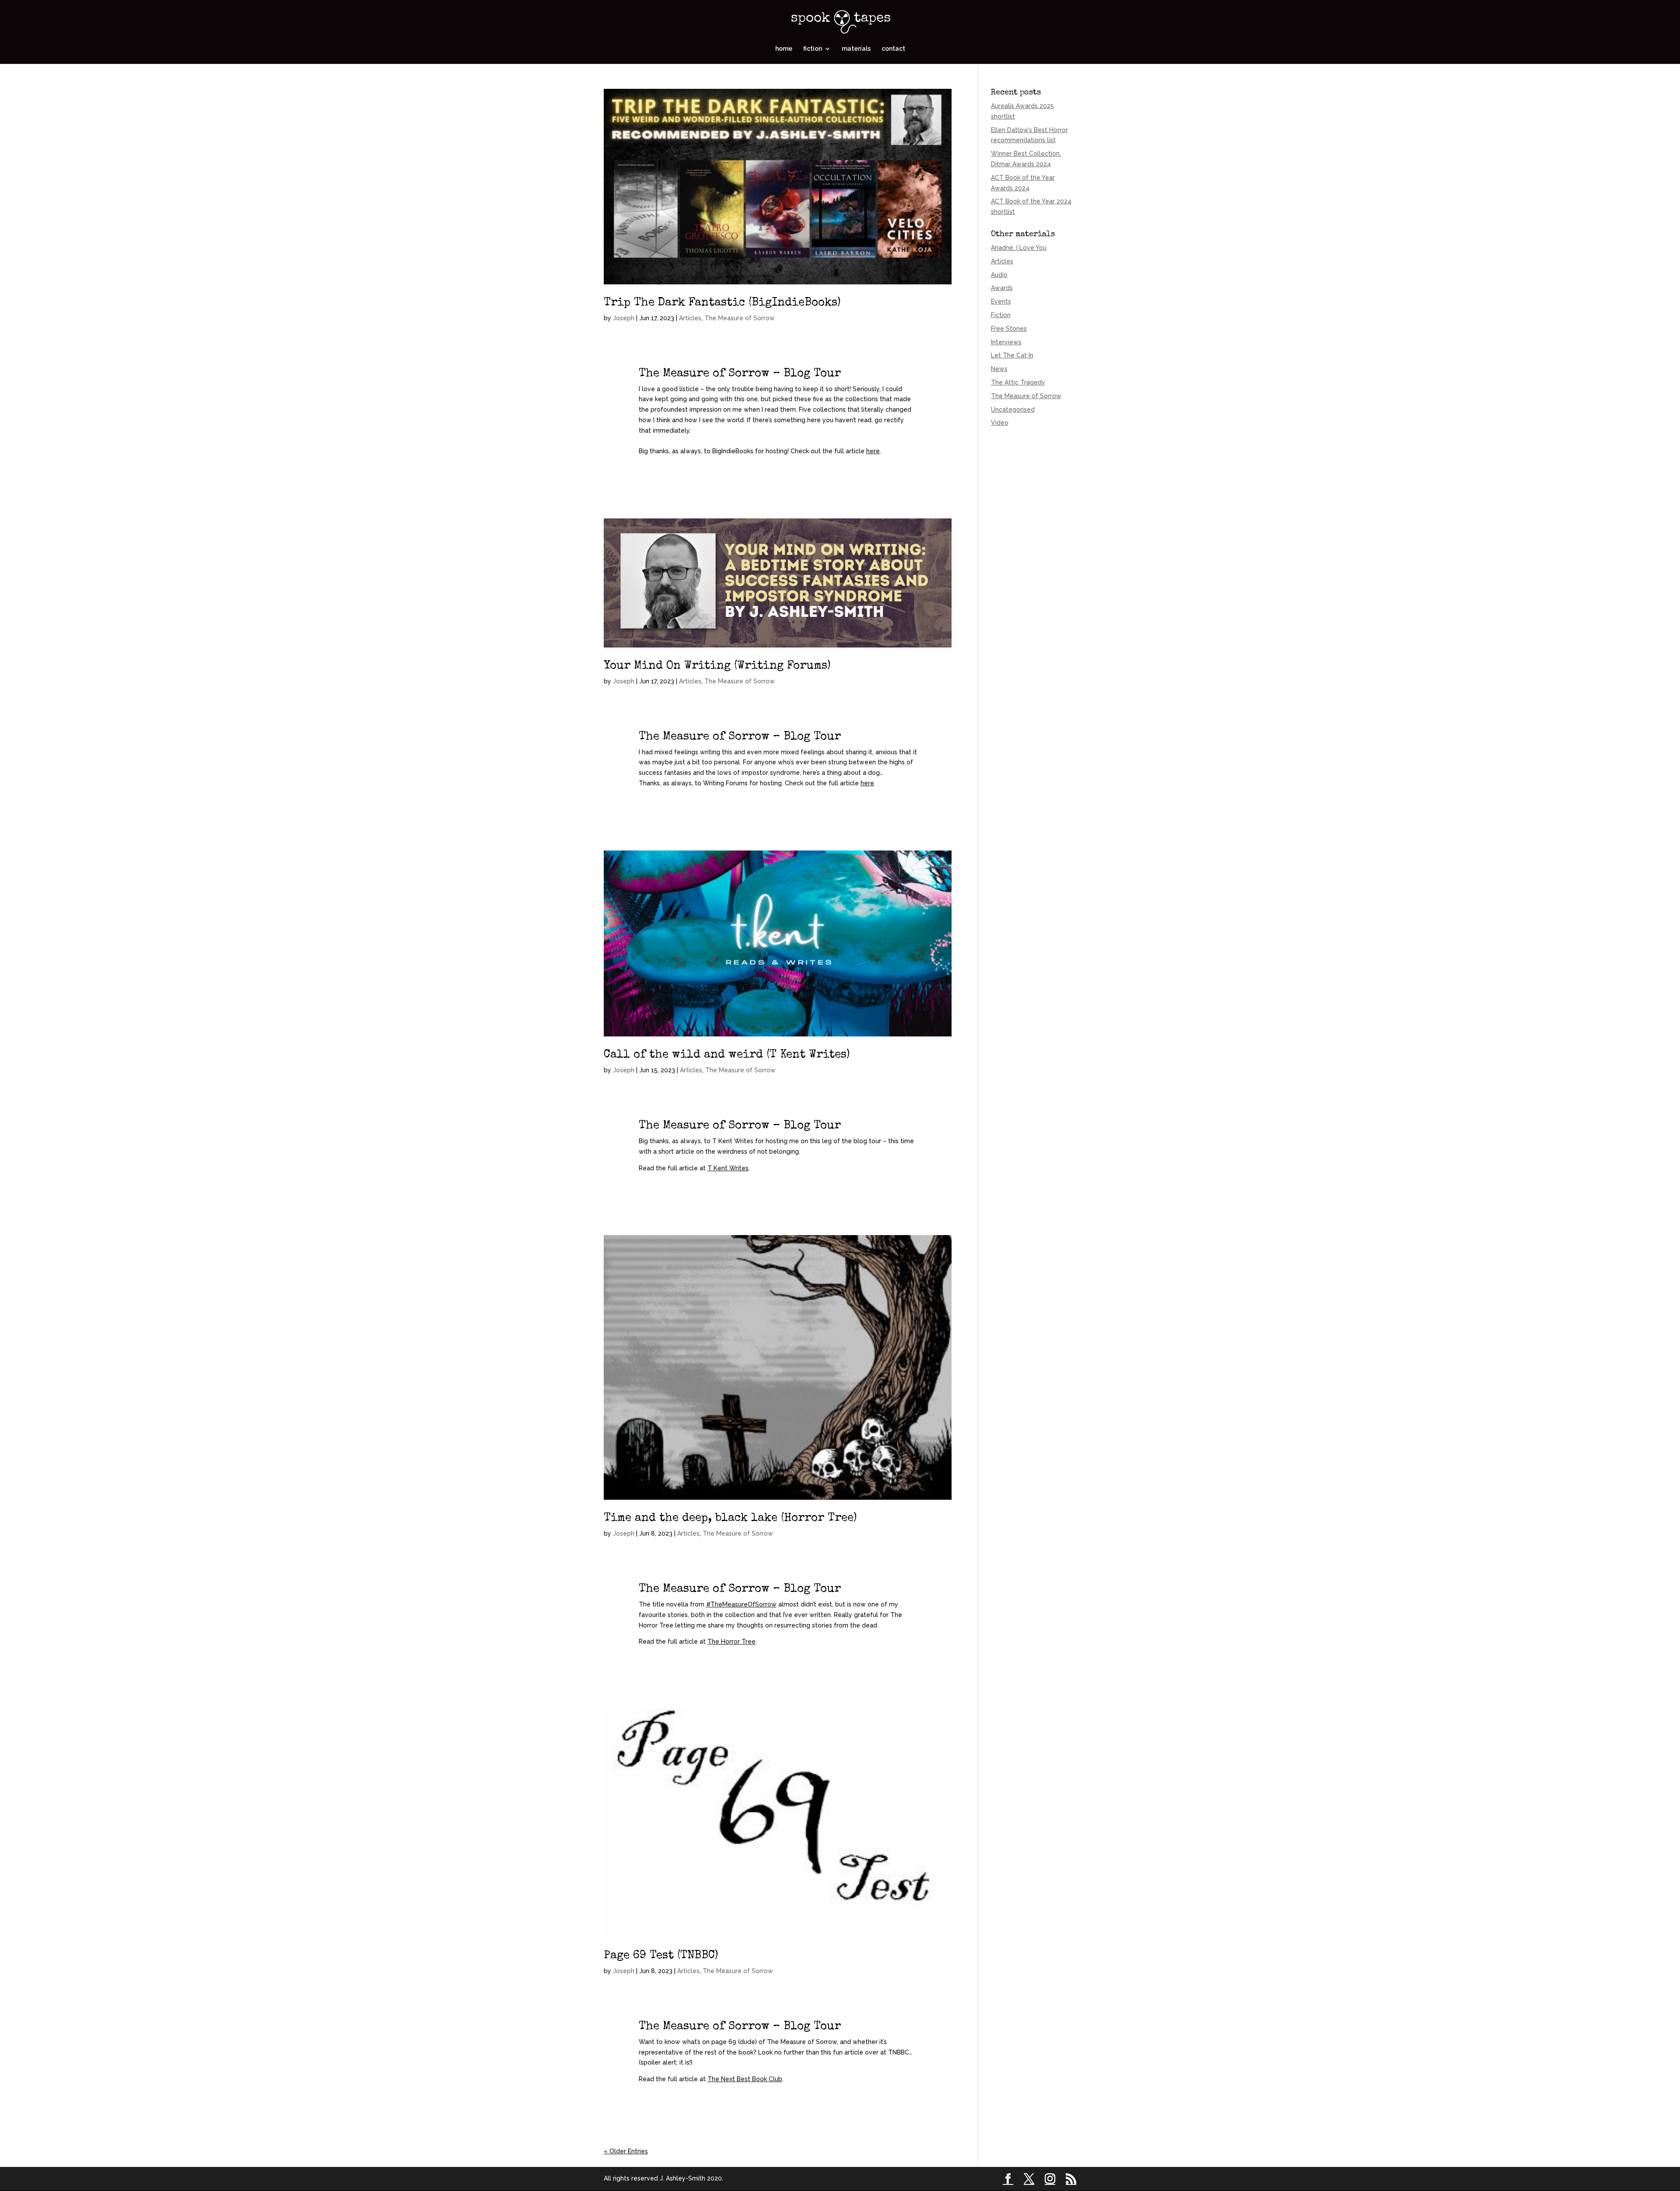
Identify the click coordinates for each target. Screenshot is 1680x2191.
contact (893, 49)
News (999, 369)
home (784, 49)
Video (1000, 423)
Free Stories (1009, 329)
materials (856, 49)
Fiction (1001, 315)
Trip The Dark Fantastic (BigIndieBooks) (722, 303)
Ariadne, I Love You (1019, 248)
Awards (1002, 288)
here (873, 451)
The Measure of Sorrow (740, 318)
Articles (690, 318)
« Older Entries (626, 2151)
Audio (999, 275)
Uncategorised (1013, 409)
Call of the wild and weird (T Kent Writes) (727, 1055)
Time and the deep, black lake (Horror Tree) (730, 1519)
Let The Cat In (1012, 355)
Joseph (624, 318)
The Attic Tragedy (1018, 382)
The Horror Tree (731, 1641)
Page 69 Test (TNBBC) (661, 1956)
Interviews (1006, 342)
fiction (813, 49)
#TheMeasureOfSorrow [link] (741, 1604)
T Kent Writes (728, 1168)
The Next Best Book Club (745, 2079)
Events (1001, 301)
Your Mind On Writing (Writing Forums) (717, 666)
